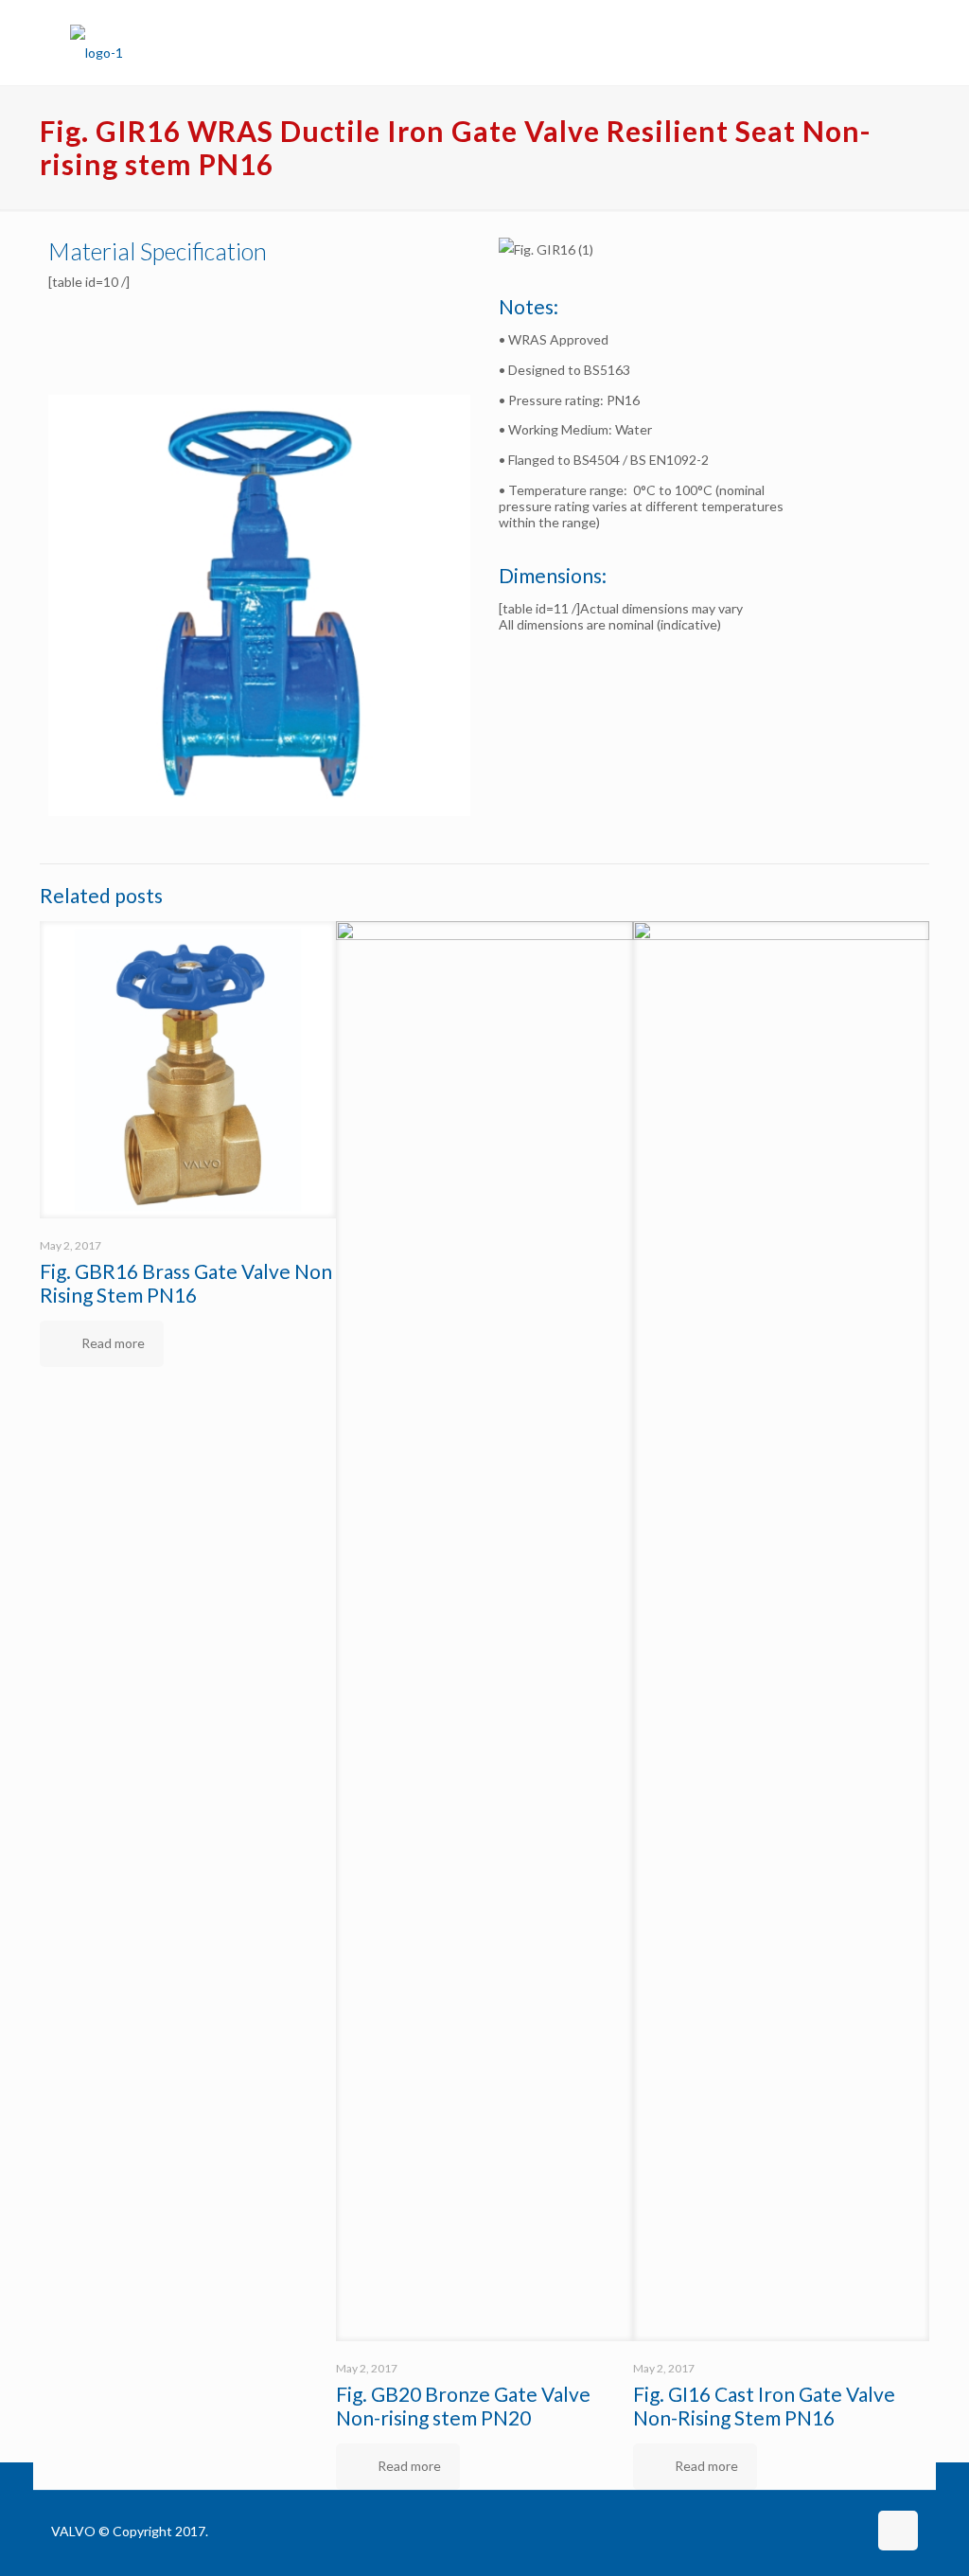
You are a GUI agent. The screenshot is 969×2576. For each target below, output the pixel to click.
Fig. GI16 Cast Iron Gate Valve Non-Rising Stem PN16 (764, 2406)
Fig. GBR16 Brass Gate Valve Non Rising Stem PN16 (186, 1283)
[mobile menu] (888, 43)
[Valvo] (97, 43)
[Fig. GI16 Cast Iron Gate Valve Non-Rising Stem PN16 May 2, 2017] (17, 2500)
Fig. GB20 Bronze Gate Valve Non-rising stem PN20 (463, 2406)
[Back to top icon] (898, 2531)
